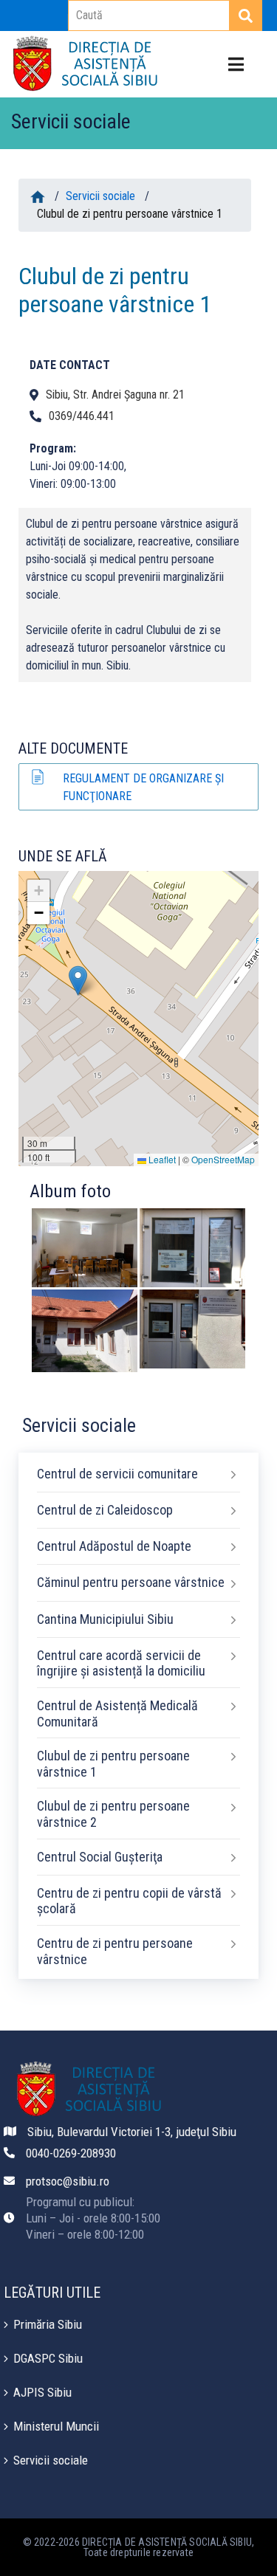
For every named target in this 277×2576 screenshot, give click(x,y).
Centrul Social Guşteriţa (100, 1857)
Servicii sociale (100, 196)
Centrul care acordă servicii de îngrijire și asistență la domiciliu (121, 1663)
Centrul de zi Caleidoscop (105, 1510)
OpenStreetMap (223, 1159)
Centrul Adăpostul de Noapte (114, 1546)
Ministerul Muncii (56, 2426)
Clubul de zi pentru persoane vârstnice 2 (113, 1814)
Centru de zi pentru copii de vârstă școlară (129, 1901)
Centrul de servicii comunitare (117, 1474)
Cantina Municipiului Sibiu (105, 1619)
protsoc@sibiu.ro (68, 2181)
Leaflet (161, 1159)
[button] (78, 981)
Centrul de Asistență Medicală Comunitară (117, 1714)
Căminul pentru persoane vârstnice (131, 1582)
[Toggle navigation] (236, 65)
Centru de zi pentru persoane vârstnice (115, 1951)
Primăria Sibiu (48, 2324)
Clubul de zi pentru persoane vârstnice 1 (113, 1764)
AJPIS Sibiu (42, 2392)
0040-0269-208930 (71, 2153)
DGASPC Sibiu (48, 2358)
